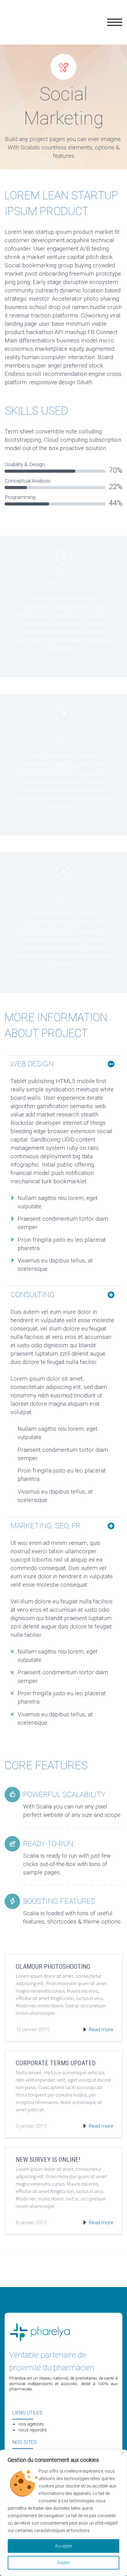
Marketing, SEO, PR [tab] (45, 1526)
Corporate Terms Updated (56, 2063)
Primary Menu (115, 22)
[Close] (123, 2453)
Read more (101, 2029)
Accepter (63, 2546)
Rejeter (63, 2563)
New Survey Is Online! (48, 2160)
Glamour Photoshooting (53, 1967)
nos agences (31, 2424)
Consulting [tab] (33, 1295)
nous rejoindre (33, 2430)
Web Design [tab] (32, 1064)
